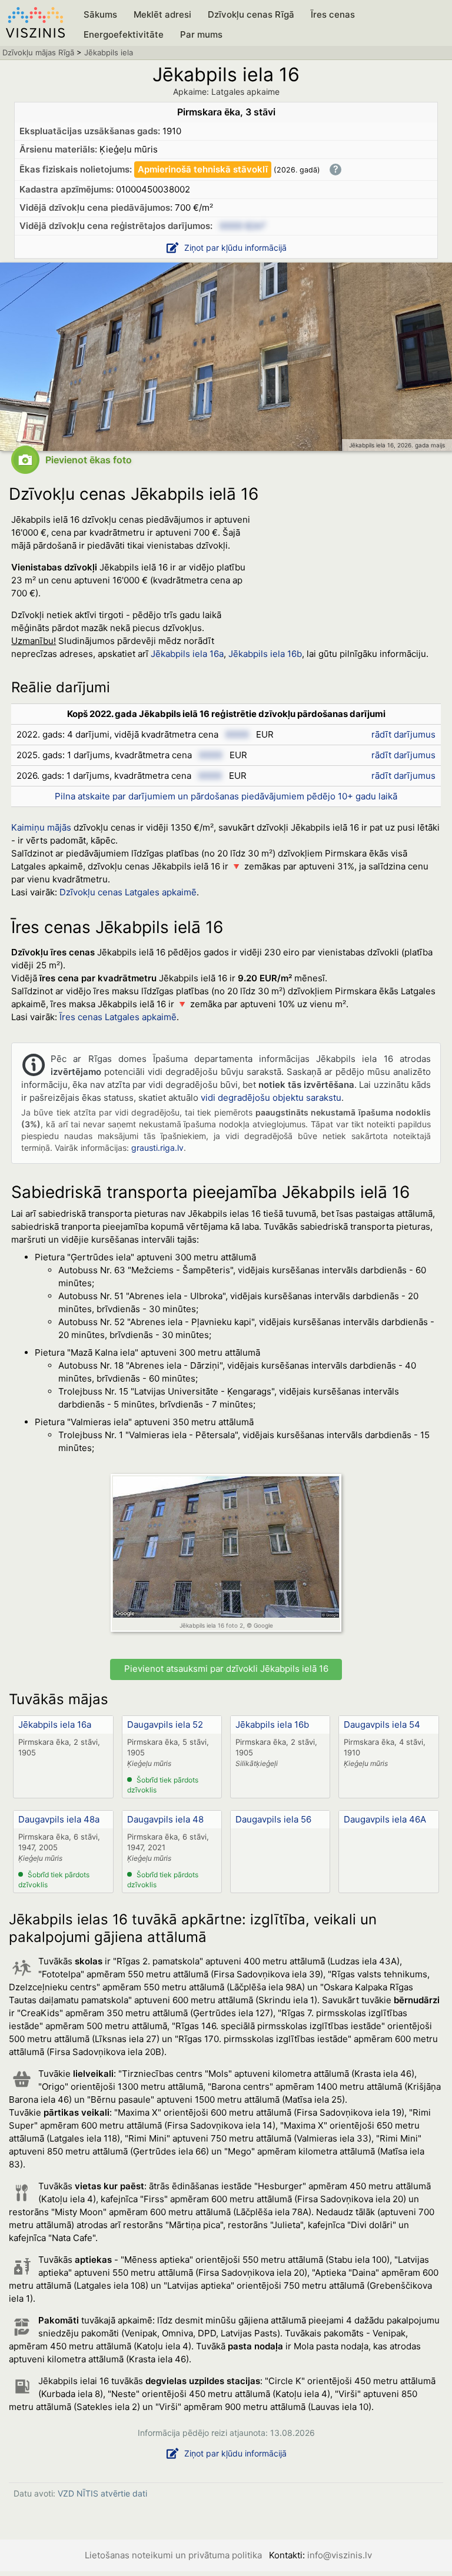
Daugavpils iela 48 (165, 1819)
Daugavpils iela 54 (382, 1724)
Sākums (100, 14)
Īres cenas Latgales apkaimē (118, 1017)
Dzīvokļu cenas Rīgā (251, 14)
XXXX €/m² (242, 226)
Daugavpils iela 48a (59, 1819)
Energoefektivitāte (124, 34)
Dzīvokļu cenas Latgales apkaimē (128, 892)
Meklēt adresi (162, 14)
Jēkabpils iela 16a (187, 654)
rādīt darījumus (403, 734)
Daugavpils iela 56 (273, 1819)
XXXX (237, 734)
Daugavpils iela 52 (165, 1724)
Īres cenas (333, 14)
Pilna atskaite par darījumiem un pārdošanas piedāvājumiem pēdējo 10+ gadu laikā (226, 796)
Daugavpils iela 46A (385, 1819)
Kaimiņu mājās (41, 827)
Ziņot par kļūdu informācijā (235, 248)
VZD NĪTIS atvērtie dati (102, 2493)
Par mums (201, 34)
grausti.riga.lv (157, 1148)
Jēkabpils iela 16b (272, 1724)
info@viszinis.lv (340, 2555)
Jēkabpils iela (109, 52)
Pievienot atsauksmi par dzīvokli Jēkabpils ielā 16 (226, 1669)
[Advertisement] (353, 584)
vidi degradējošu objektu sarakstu (271, 1098)
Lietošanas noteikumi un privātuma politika (173, 2555)
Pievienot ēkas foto (89, 460)
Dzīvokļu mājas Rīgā (38, 52)
